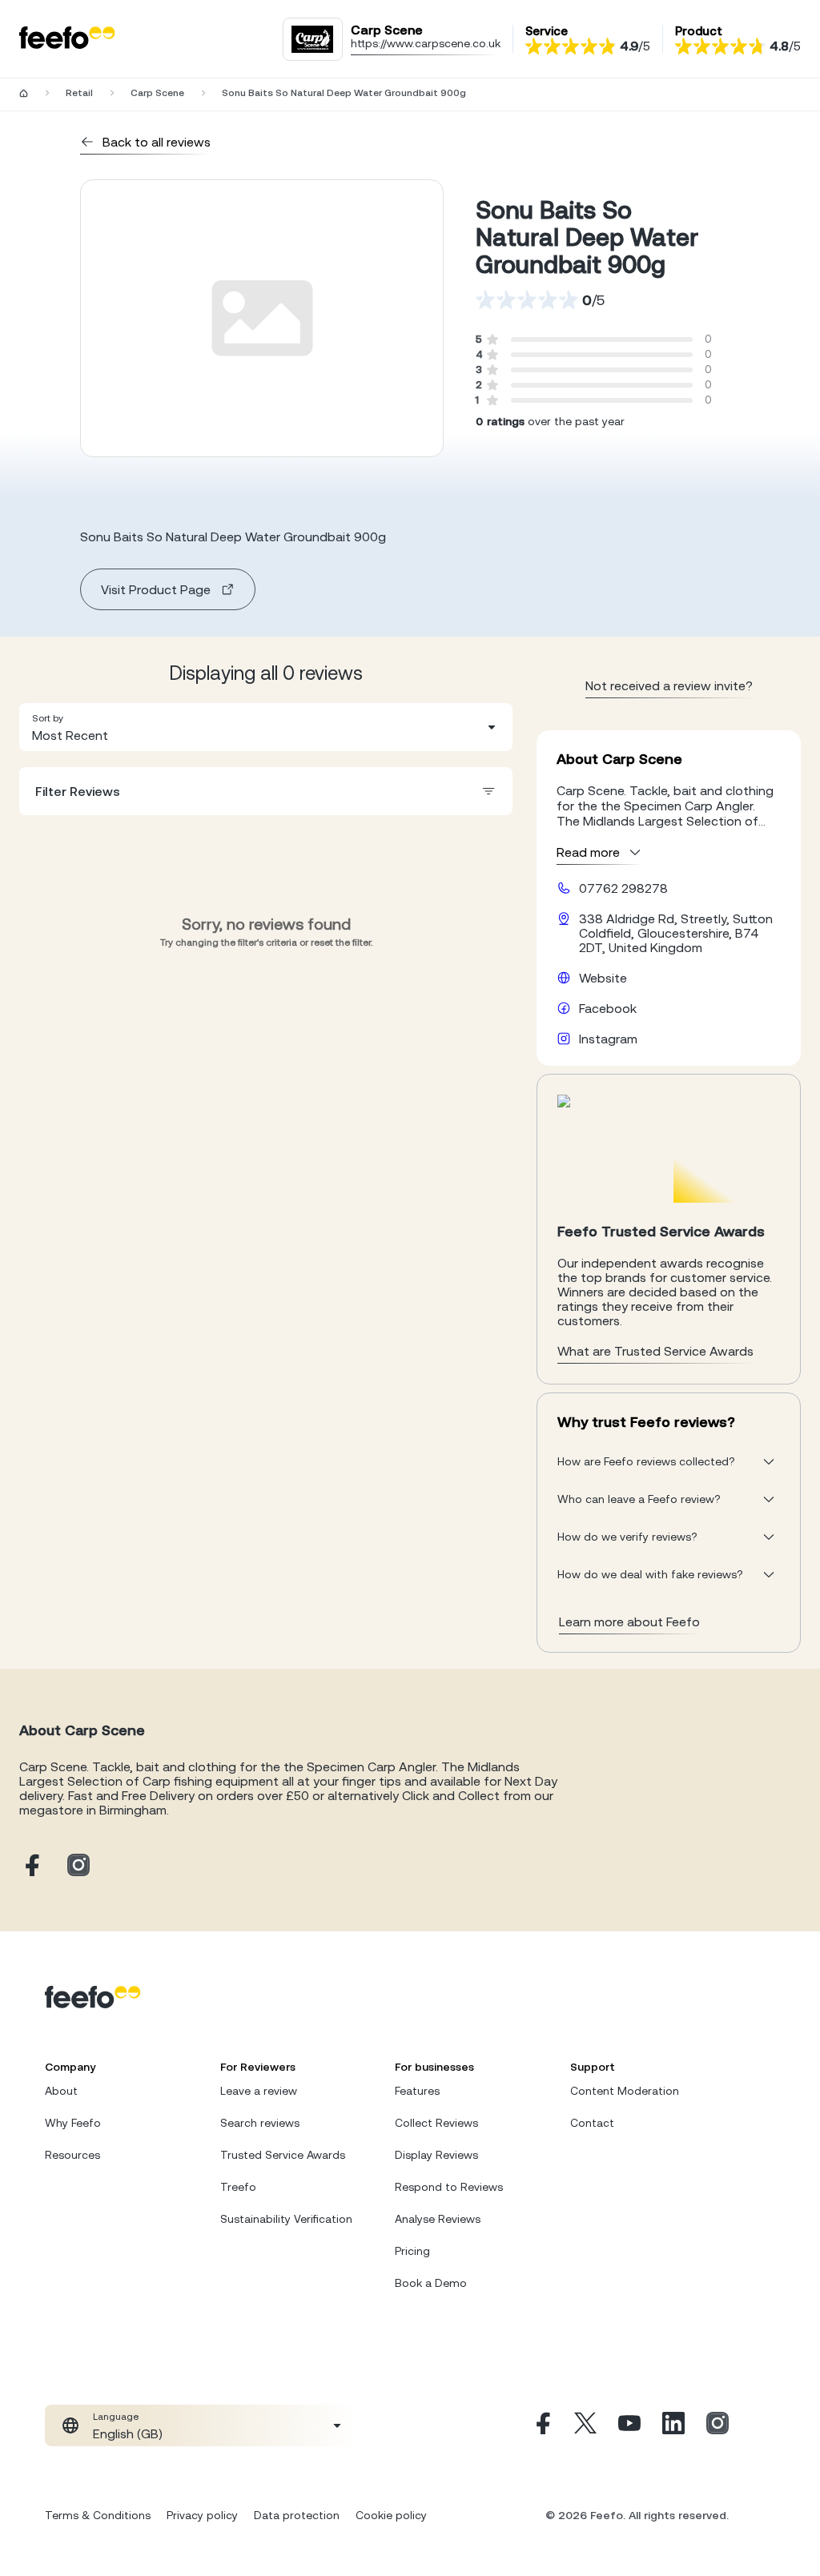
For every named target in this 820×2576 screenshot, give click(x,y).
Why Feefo (73, 2123)
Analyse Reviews (438, 2219)
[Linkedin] (673, 2425)
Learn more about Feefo (629, 1622)
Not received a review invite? (669, 685)
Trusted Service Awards (283, 2155)
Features (417, 2091)
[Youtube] (629, 2425)
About (61, 2091)
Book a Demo (431, 2283)
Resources (72, 2155)
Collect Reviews (436, 2123)
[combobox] (266, 727)
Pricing (412, 2251)
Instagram (608, 1039)
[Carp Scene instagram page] (78, 1866)
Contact (592, 2123)
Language (116, 2417)
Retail (79, 93)
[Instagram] (717, 2425)
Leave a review (259, 2091)
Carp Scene (157, 93)
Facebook (608, 1008)
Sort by (48, 718)
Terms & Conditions (98, 2515)
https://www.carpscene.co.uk (426, 43)
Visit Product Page (156, 589)
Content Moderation (625, 2091)
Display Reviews (436, 2155)
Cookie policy (391, 2515)
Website (603, 978)
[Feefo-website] (67, 39)
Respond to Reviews (449, 2187)
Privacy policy (202, 2515)
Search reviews (260, 2123)
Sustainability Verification (286, 2219)
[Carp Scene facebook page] (30, 1866)
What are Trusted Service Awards (655, 1351)
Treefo (238, 2187)
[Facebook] (541, 2425)
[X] (585, 2425)
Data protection (297, 2515)
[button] (266, 727)
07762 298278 (623, 888)
